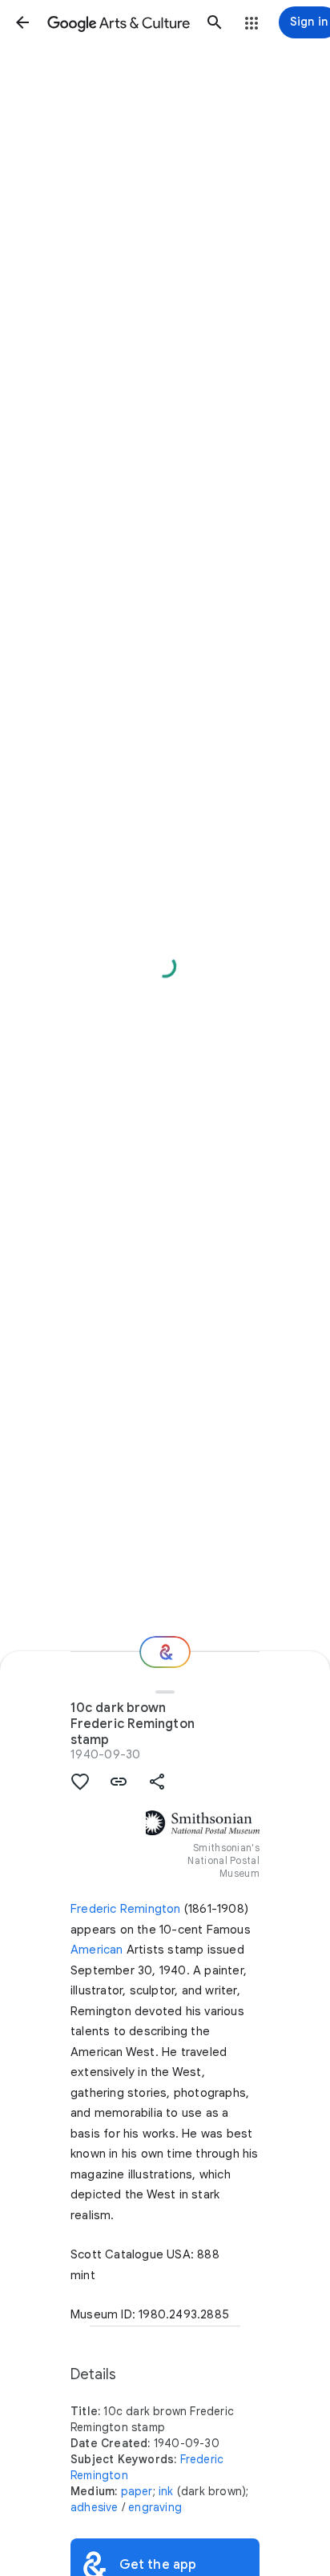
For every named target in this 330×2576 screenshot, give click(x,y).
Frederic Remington (126, 1909)
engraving (155, 2507)
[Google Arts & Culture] (119, 22)
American (97, 1950)
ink (166, 2491)
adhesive (95, 2507)
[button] (22, 22)
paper (137, 2491)
